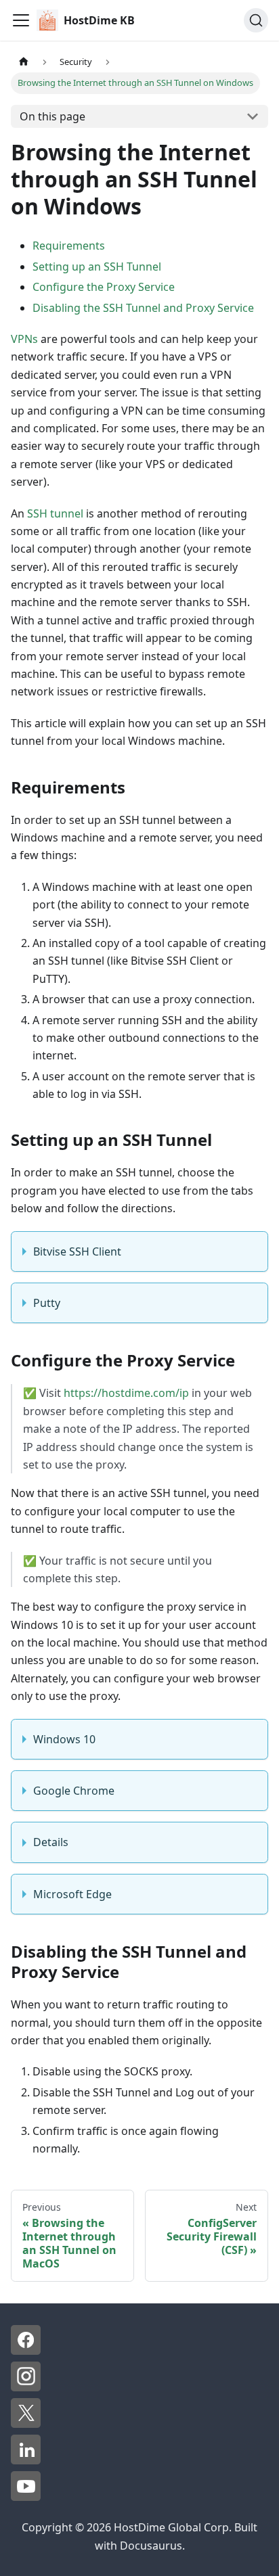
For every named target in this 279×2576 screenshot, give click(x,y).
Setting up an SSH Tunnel (97, 267)
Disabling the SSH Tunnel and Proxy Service (143, 308)
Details (51, 1842)
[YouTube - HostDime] (26, 2497)
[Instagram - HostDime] (26, 2387)
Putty (47, 1303)
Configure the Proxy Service (104, 287)
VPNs (24, 339)
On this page (52, 116)
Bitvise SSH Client (77, 1251)
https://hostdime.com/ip (126, 1393)
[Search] (256, 20)
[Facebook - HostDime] (26, 2351)
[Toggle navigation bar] (21, 20)
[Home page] (24, 62)
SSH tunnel (55, 513)
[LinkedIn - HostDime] (26, 2460)
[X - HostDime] (26, 2424)
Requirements (69, 246)
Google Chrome (74, 1791)
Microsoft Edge (72, 1894)
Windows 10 (64, 1739)
